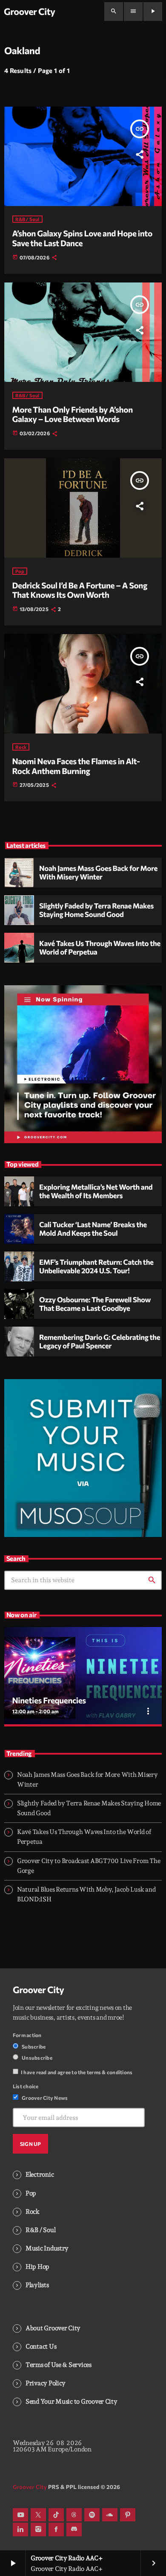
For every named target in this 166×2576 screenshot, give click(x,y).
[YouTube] (20, 2515)
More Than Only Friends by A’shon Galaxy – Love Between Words (73, 414)
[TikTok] (56, 2515)
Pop (20, 571)
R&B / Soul (27, 219)
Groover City (39, 1990)
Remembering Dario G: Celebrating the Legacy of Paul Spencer (100, 1342)
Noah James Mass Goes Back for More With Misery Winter (98, 873)
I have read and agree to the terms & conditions (77, 2072)
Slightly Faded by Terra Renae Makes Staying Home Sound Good (96, 910)
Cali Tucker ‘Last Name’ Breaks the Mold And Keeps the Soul (93, 1229)
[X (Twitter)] (38, 2515)
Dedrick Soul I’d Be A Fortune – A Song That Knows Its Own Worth (80, 590)
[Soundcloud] (110, 2515)
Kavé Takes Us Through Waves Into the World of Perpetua (100, 948)
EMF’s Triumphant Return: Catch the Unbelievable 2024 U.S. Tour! (96, 1266)
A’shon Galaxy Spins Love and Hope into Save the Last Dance (82, 238)
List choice (26, 2086)
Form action (27, 2035)
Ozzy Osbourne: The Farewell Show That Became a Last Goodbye (95, 1304)
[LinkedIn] (20, 2529)
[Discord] (74, 2529)
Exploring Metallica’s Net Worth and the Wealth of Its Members (96, 1191)
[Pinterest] (128, 2515)
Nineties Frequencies (49, 1700)
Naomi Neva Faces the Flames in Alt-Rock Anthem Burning (76, 766)
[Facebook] (56, 2529)
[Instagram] (38, 2529)
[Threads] (74, 2515)
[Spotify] (92, 2515)
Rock (21, 747)
